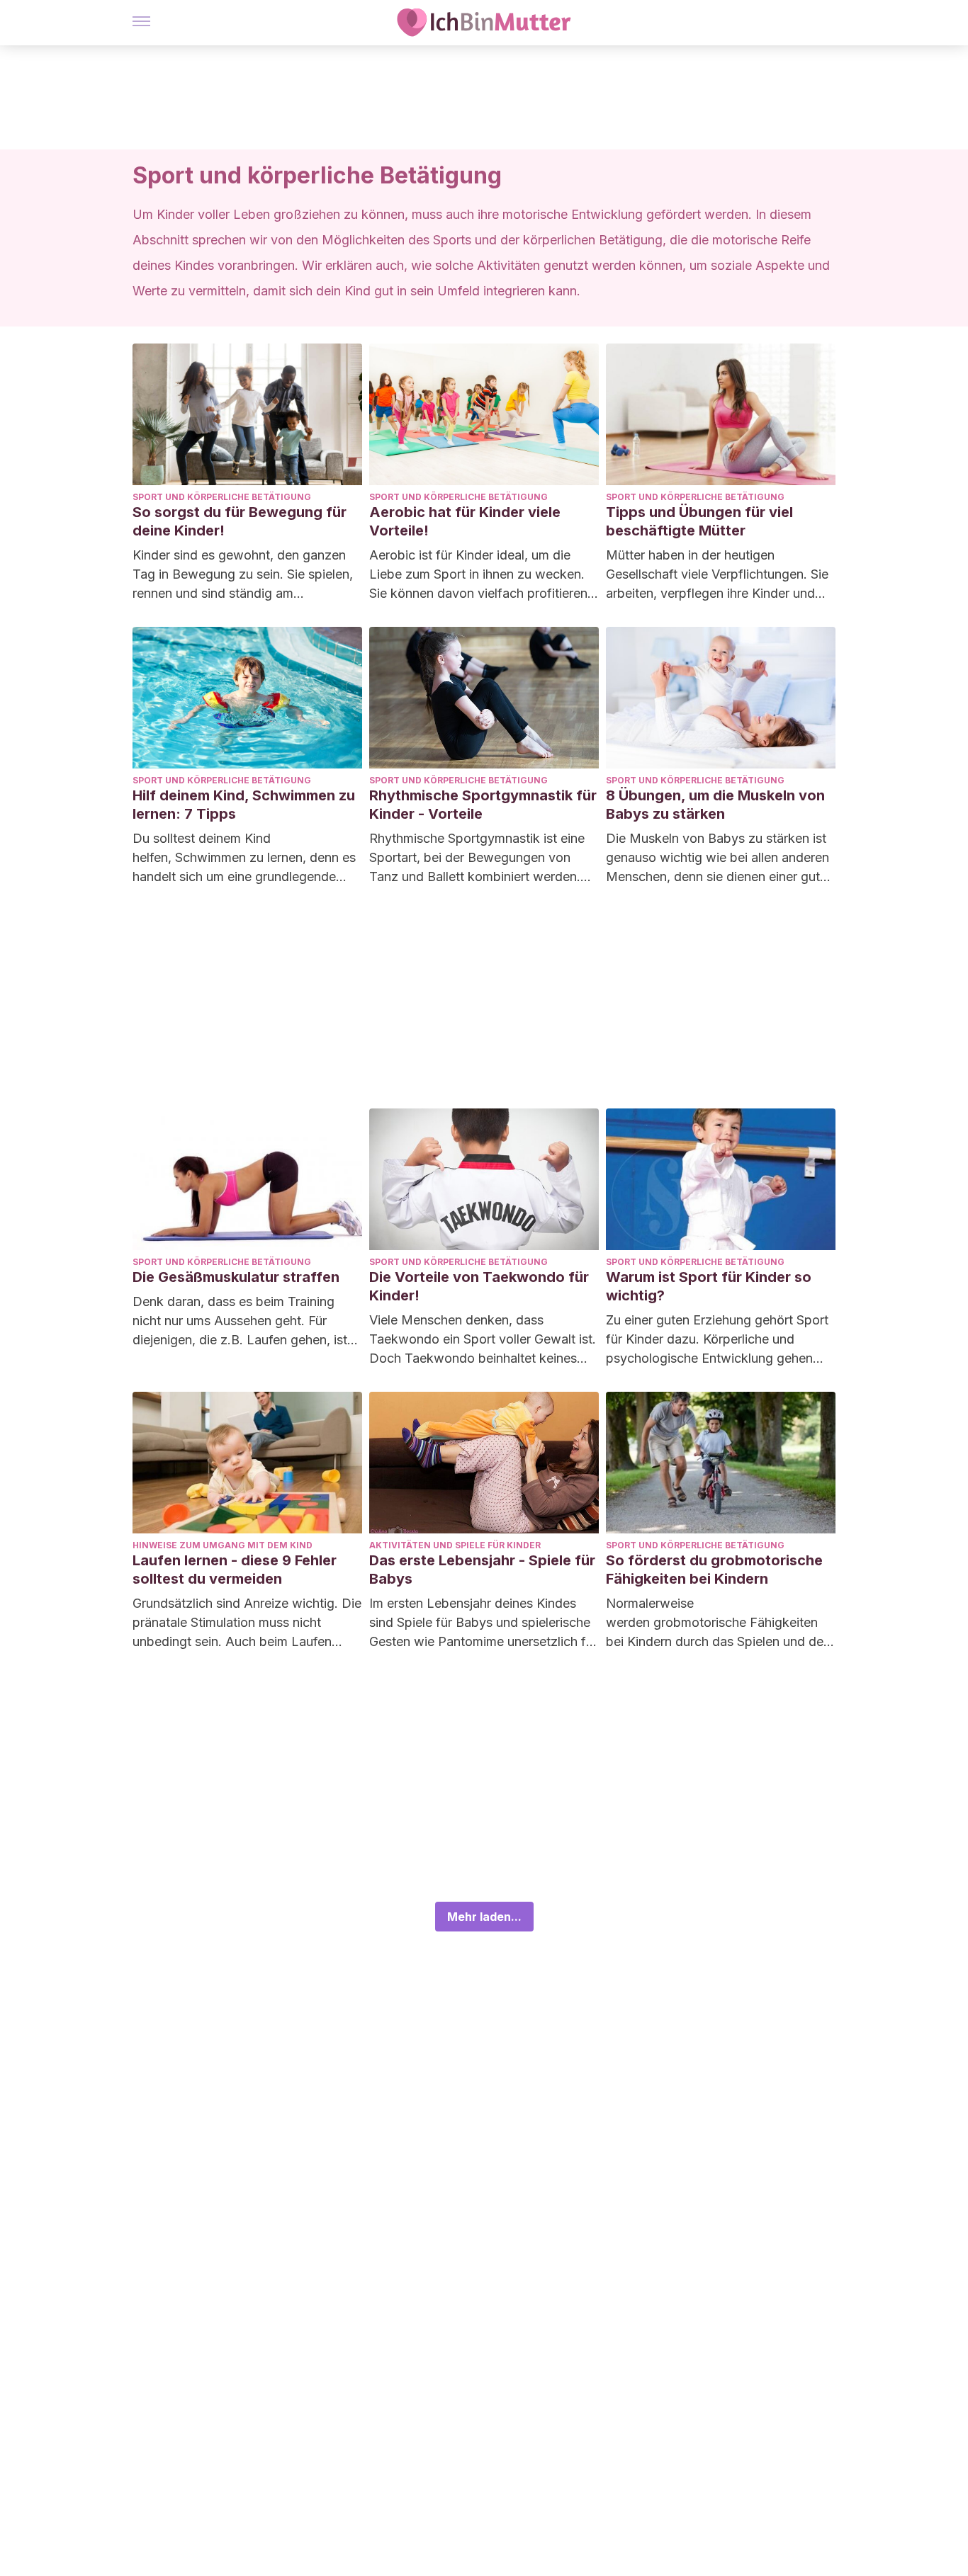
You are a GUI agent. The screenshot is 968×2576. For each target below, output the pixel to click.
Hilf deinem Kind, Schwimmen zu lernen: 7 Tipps (244, 805)
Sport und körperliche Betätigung (222, 497)
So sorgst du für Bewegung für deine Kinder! (240, 521)
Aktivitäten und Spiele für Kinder (455, 1545)
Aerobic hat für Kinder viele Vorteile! (465, 521)
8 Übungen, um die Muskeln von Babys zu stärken (715, 805)
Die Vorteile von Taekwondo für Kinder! (479, 1286)
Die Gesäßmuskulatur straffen (236, 1277)
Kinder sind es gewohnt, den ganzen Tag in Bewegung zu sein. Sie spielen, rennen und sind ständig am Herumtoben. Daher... (243, 575)
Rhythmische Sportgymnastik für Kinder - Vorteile (483, 805)
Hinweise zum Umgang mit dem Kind (223, 1545)
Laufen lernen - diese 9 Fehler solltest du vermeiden (235, 1570)
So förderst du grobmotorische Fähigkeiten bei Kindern (714, 1570)
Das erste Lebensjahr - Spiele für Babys (482, 1570)
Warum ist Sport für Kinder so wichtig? (709, 1286)
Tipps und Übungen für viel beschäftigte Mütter (699, 521)
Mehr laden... (484, 1917)
